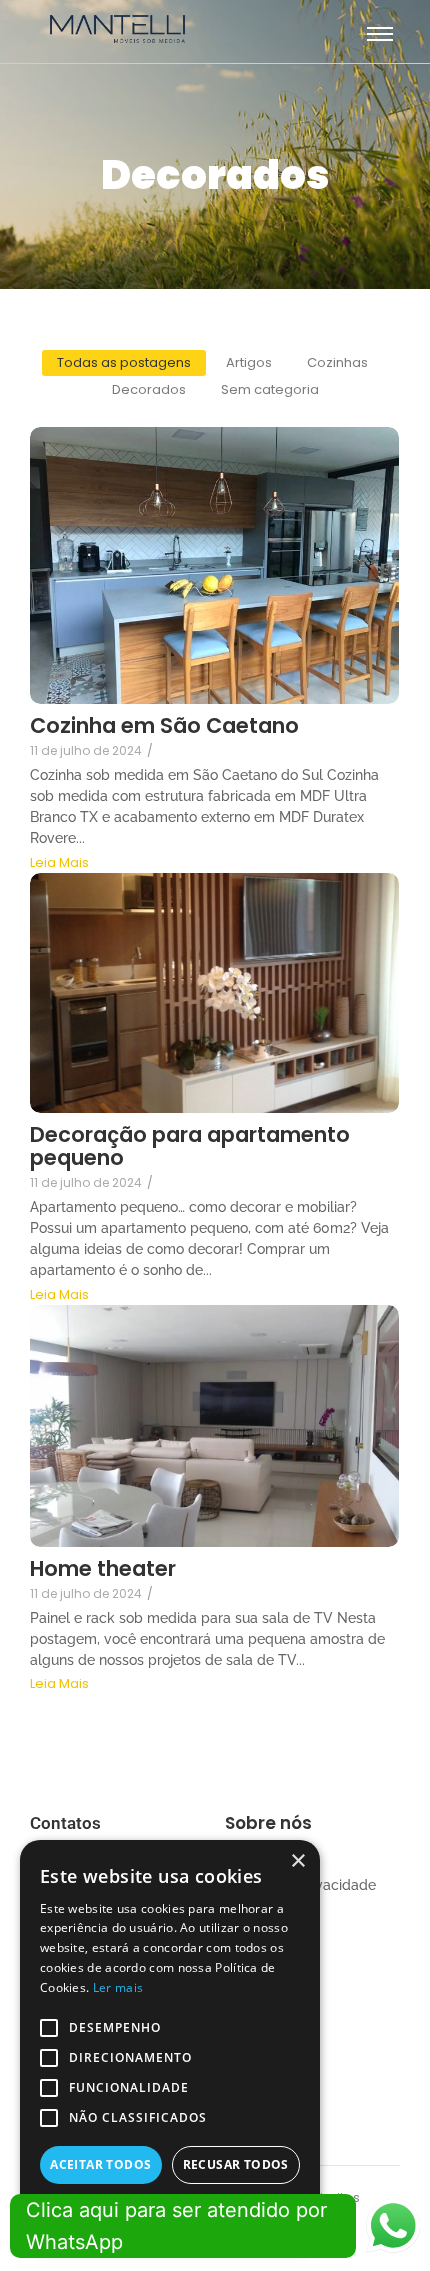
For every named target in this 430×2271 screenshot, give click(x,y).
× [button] (297, 1861)
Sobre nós (268, 1823)
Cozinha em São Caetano (164, 725)
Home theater (103, 1568)
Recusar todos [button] (236, 2164)
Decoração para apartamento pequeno (190, 1146)
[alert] (170, 2045)
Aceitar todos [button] (100, 2164)
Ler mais (118, 1987)
